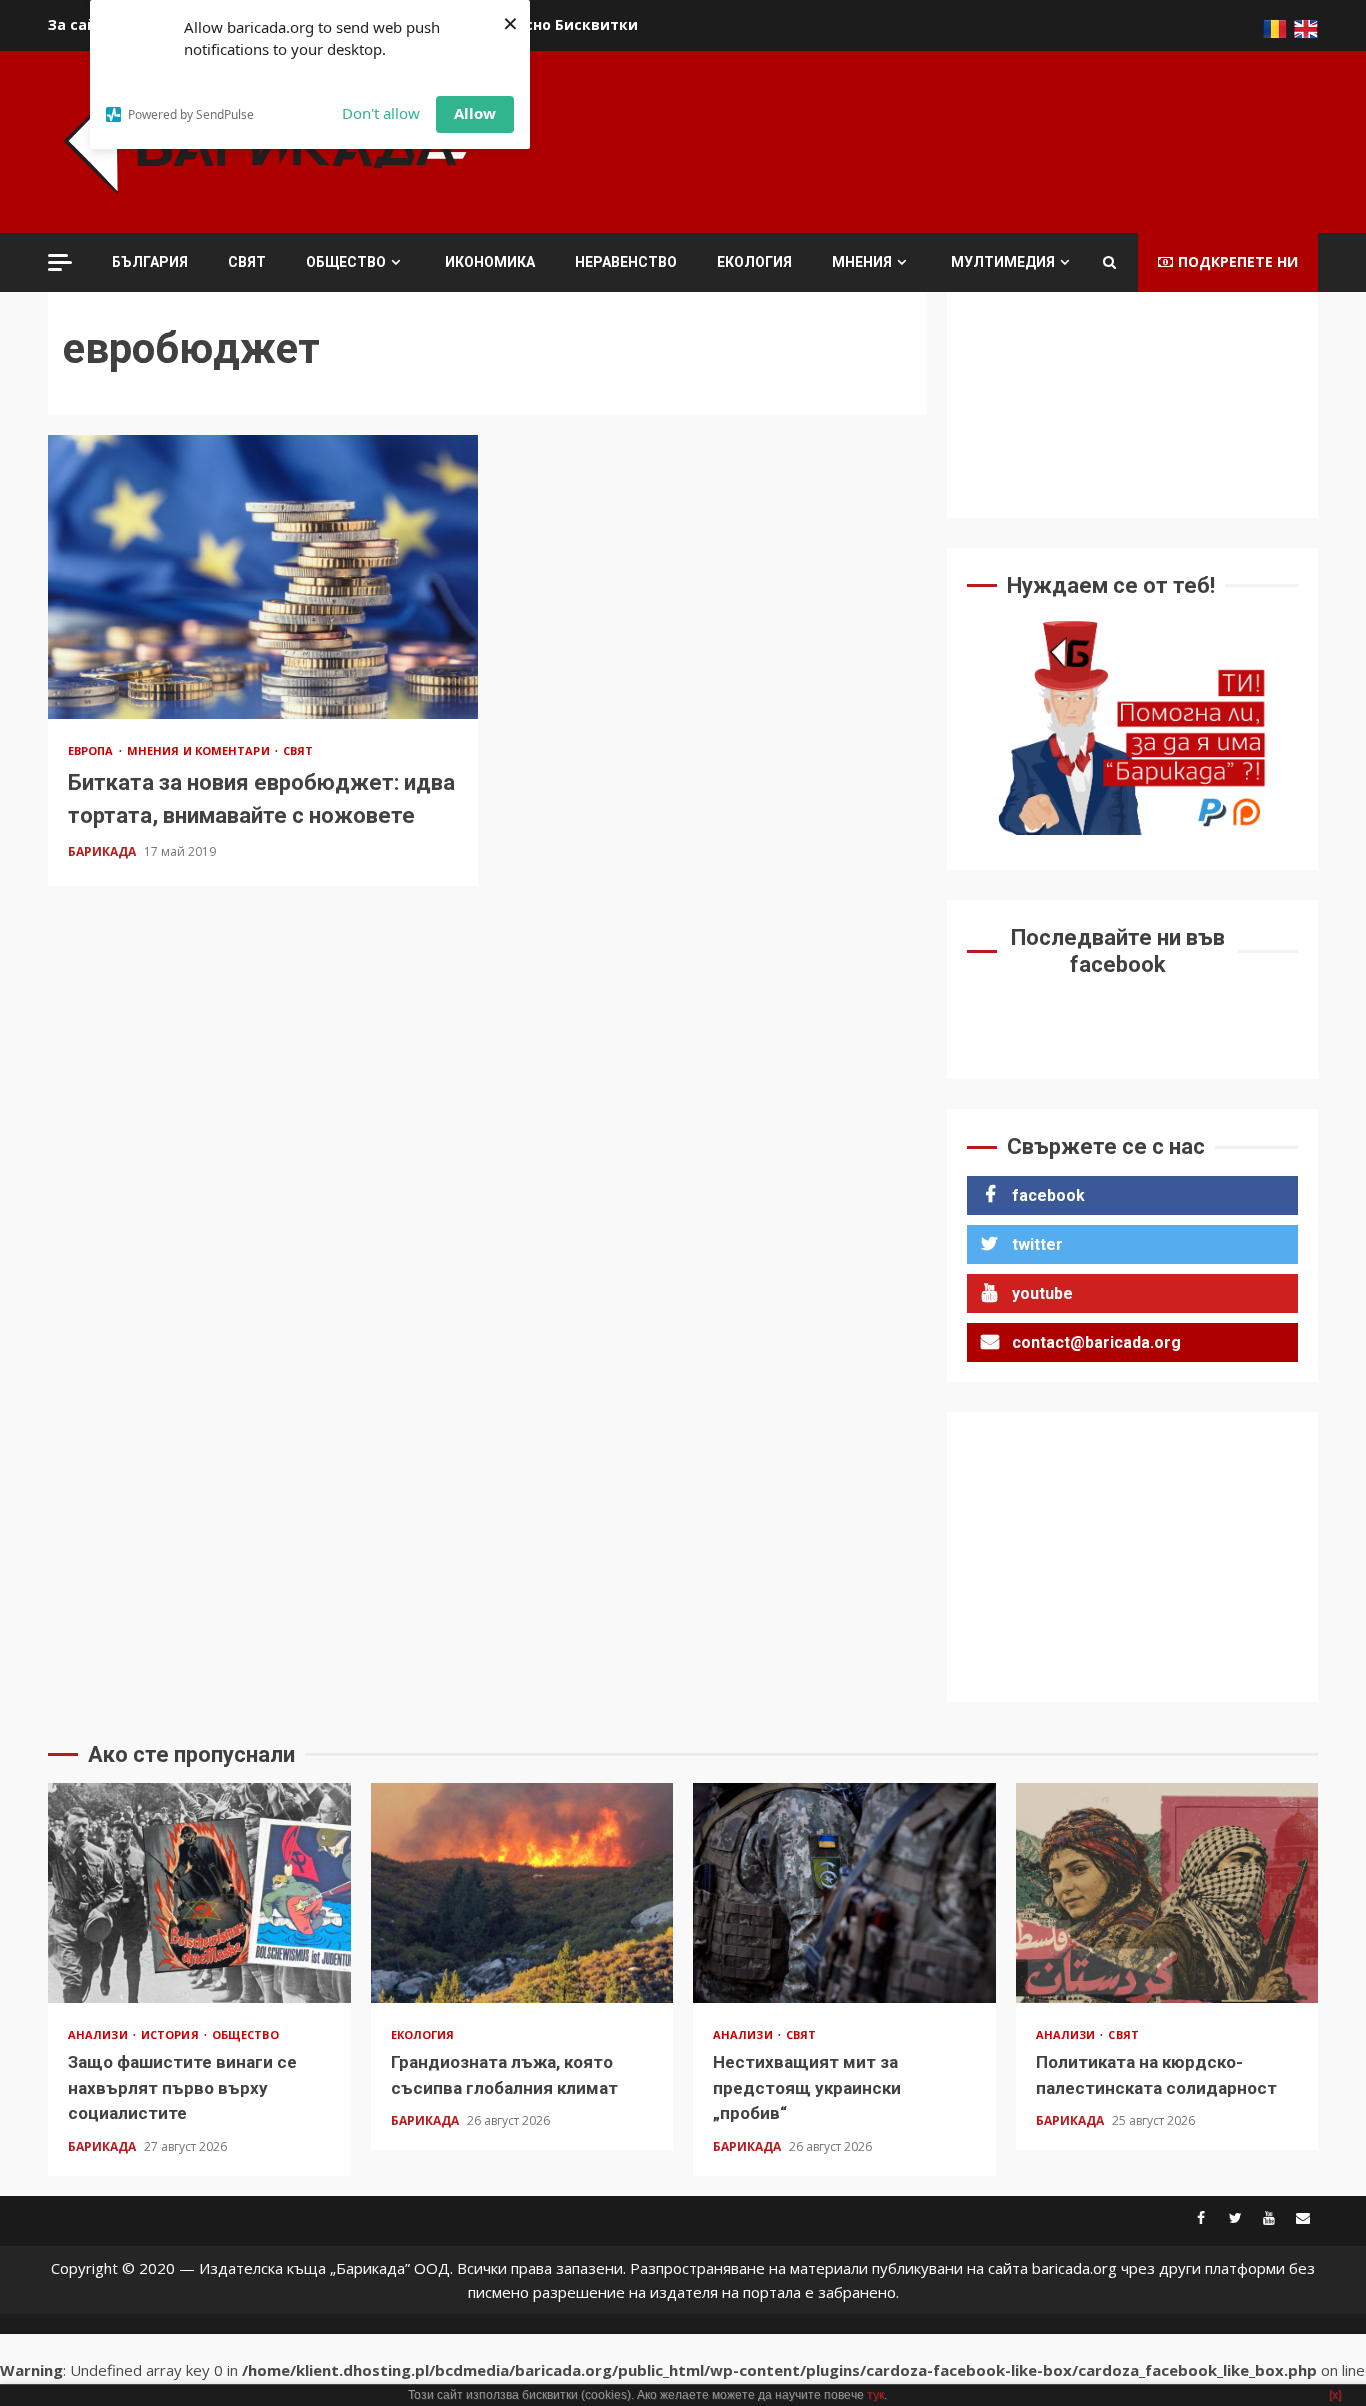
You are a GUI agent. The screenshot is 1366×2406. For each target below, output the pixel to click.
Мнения (862, 262)
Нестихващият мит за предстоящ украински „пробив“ (844, 1893)
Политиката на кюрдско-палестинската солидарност (1167, 1893)
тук (875, 2395)
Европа (92, 750)
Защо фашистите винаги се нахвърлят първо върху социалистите (199, 1893)
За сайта (81, 24)
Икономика (490, 262)
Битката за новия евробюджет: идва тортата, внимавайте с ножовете (263, 577)
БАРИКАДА (103, 851)
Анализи (99, 2034)
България (150, 262)
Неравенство (626, 262)
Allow (475, 113)
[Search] (1109, 262)
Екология (754, 262)
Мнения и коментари (200, 750)
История (171, 2034)
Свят (247, 262)
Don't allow (381, 113)
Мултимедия (1003, 262)
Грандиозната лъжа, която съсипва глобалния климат (522, 1893)
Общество (346, 262)
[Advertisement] (954, 139)
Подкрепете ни (1238, 261)
